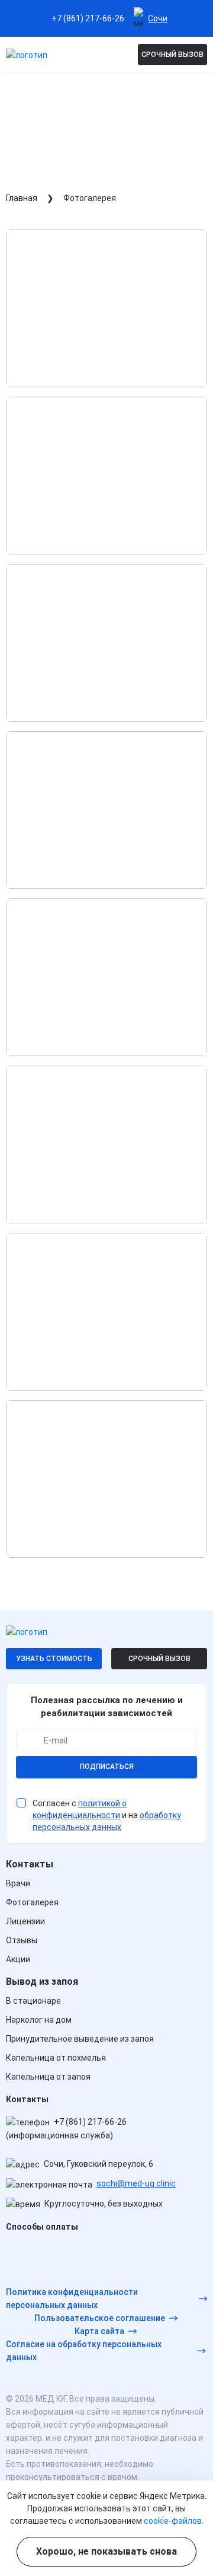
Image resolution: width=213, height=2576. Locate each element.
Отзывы (22, 1940)
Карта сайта (99, 2331)
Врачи (18, 1883)
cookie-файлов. (174, 2521)
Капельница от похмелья (56, 2058)
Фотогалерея (32, 1902)
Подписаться (107, 1767)
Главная (22, 198)
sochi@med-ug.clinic (136, 2183)
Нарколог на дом (39, 2020)
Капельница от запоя (48, 2077)
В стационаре (33, 2001)
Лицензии (25, 1921)
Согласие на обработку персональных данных (84, 2351)
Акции (18, 1959)
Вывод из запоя (42, 1982)
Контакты (30, 1864)
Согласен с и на (107, 1815)
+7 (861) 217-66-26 (88, 18)
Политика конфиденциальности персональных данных (72, 2298)
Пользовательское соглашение (100, 2318)
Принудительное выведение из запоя (80, 2039)
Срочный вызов (172, 55)
